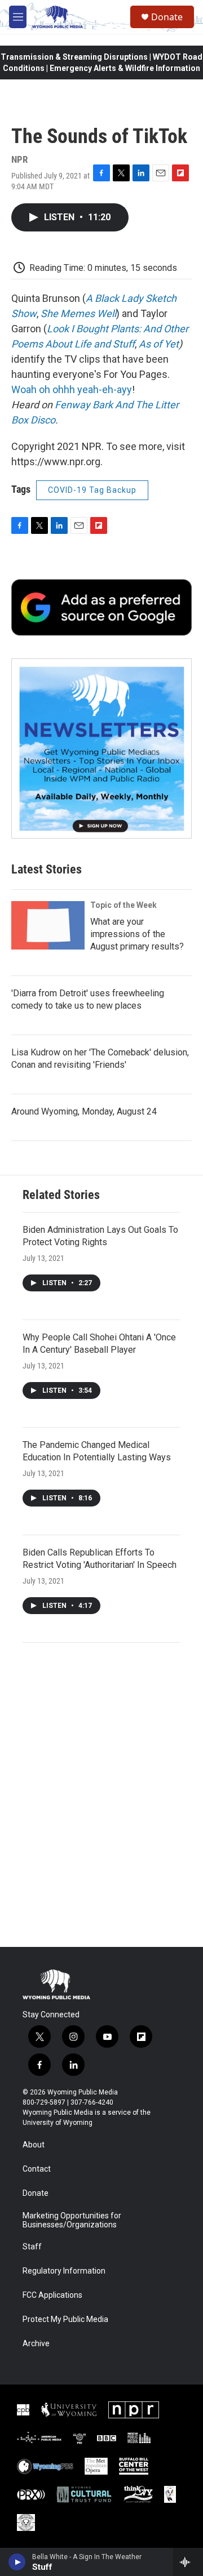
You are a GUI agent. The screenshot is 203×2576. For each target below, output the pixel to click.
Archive (36, 2344)
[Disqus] (101, 1795)
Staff (32, 2247)
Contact (37, 2169)
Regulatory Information (64, 2271)
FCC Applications (52, 2295)
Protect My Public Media (65, 2319)
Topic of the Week (123, 905)
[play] (17, 2562)
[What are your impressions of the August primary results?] (48, 925)
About (34, 2145)
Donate (167, 17)
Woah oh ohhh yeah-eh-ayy (72, 389)
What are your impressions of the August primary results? (137, 934)
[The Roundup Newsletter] (101, 748)
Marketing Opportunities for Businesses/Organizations (72, 2220)
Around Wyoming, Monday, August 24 (84, 1111)
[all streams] (188, 2562)
